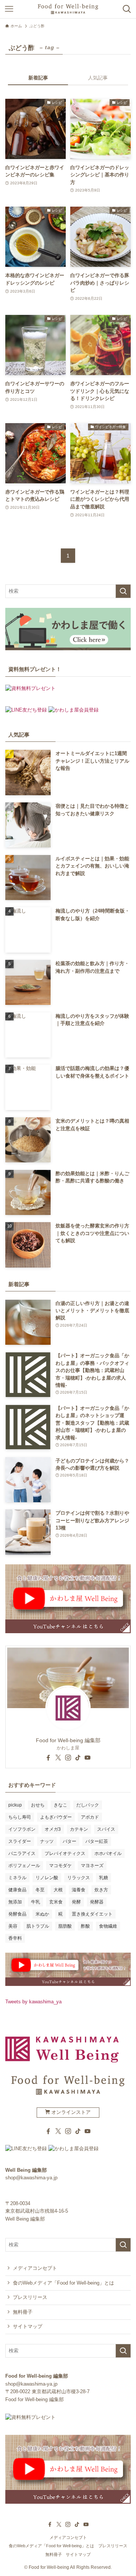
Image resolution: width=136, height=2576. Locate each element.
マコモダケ (60, 1866)
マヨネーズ (92, 1866)
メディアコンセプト (35, 2268)
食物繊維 (108, 1926)
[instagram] (68, 1758)
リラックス (79, 1878)
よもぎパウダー (56, 1817)
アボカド (90, 1817)
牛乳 (36, 1902)
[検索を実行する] (123, 591)
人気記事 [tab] (98, 78)
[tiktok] (78, 1758)
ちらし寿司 (20, 1817)
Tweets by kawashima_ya (33, 2002)
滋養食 (79, 1890)
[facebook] (48, 1758)
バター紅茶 (97, 1841)
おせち (38, 1805)
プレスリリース (30, 2297)
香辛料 (15, 1938)
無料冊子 (23, 2312)
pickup (15, 1805)
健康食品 (17, 1890)
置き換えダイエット (92, 1914)
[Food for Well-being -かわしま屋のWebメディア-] (68, 9)
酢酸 (85, 1926)
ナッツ (47, 1841)
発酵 (76, 1902)
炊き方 (101, 1890)
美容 (13, 1926)
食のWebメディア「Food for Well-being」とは (63, 2283)
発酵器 (97, 1902)
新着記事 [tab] (38, 78)
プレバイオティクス (65, 1853)
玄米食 (56, 1902)
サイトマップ (28, 2326)
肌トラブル (38, 1926)
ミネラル (17, 1878)
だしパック (88, 1805)
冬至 (40, 1890)
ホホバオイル (108, 1853)
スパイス (106, 1829)
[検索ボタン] (127, 9)
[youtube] (88, 1758)
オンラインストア (70, 2112)
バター (70, 1841)
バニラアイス (22, 1853)
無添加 (15, 1902)
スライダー (20, 1841)
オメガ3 (53, 1829)
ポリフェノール (24, 1866)
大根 (58, 1890)
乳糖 (104, 1878)
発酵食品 (17, 1914)
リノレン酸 (47, 1878)
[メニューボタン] (9, 9)
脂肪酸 (65, 1926)
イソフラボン (22, 1829)
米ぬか (42, 1914)
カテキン (79, 1829)
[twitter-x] (58, 1758)
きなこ (60, 1805)
